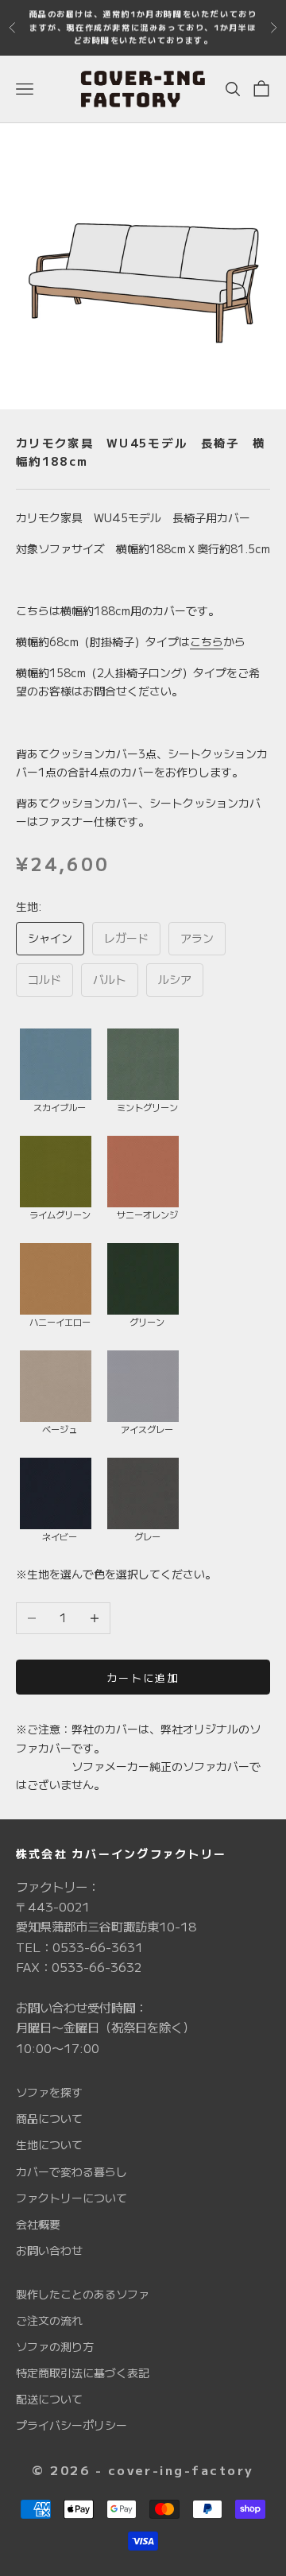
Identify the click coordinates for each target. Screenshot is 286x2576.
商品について (49, 2118)
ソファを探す (49, 2092)
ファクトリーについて (71, 2198)
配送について (49, 2399)
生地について (49, 2144)
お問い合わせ (49, 2250)
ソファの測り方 (55, 2346)
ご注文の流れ (49, 2320)
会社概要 (38, 2224)
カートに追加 (143, 1677)
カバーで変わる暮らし (71, 2171)
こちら (207, 641)
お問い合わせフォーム (97, 35)
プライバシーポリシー (71, 2425)
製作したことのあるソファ (83, 2294)
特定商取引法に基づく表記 (83, 2373)
